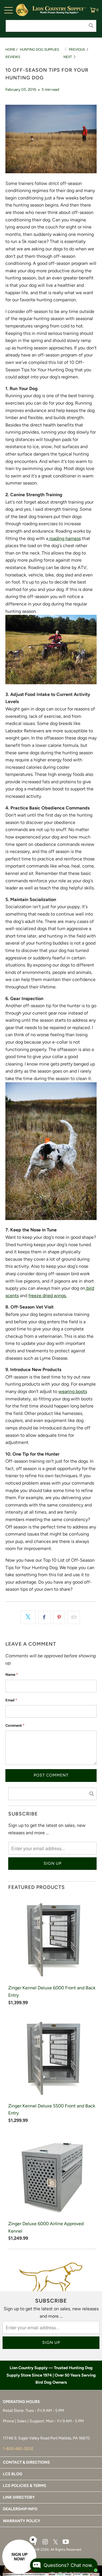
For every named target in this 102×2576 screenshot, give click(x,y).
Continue (75, 1310)
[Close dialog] (96, 1262)
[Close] (33, 2540)
